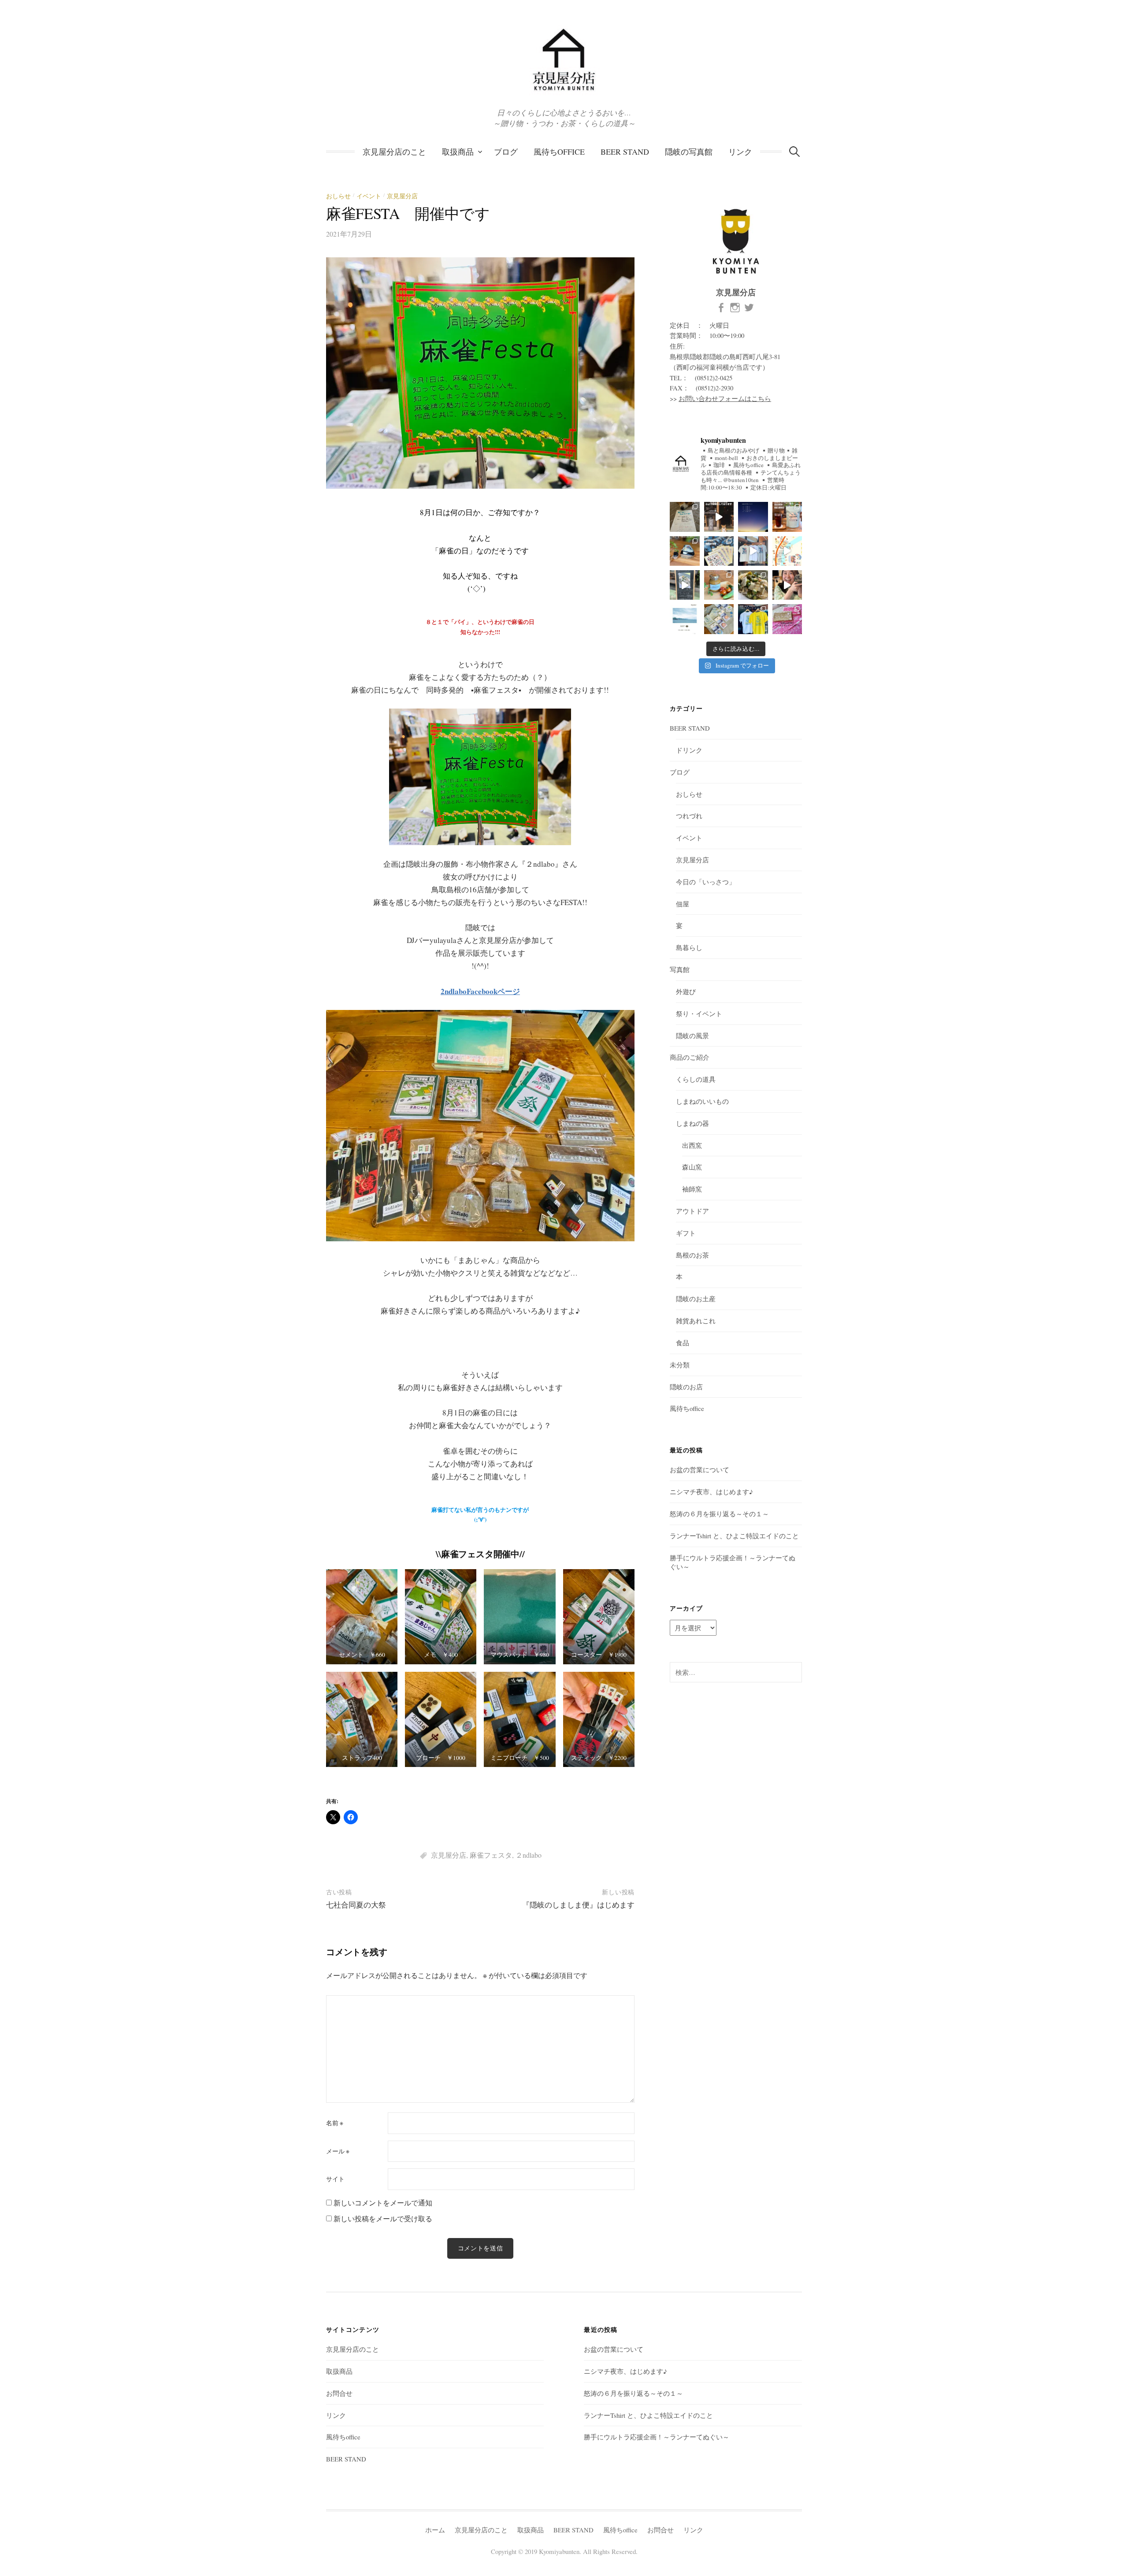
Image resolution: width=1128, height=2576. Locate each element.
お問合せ (339, 2393)
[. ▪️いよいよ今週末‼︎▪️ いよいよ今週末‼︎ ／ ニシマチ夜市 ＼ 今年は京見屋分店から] (787, 551)
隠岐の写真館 (689, 152)
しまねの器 (692, 1123)
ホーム (435, 2530)
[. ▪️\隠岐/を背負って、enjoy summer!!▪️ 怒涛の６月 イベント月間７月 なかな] (753, 551)
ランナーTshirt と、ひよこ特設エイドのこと (734, 1536)
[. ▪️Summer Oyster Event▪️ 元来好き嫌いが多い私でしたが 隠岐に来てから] (685, 619)
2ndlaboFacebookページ (480, 991)
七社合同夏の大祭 (356, 1905)
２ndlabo (529, 1855)
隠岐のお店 (686, 1387)
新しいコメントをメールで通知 (383, 2203)
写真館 (680, 969)
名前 (335, 2123)
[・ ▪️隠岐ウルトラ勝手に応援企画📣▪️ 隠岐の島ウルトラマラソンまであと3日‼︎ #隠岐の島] (753, 619)
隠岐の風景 (692, 1036)
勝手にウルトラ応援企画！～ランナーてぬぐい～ (657, 2437)
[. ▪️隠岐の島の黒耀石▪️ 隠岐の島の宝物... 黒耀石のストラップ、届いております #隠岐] (685, 551)
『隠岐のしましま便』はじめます (578, 1905)
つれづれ (689, 816)
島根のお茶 (692, 1255)
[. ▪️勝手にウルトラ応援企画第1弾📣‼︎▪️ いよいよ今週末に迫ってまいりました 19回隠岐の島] (787, 619)
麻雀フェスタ (491, 1855)
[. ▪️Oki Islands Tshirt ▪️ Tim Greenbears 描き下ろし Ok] (719, 551)
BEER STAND (625, 152)
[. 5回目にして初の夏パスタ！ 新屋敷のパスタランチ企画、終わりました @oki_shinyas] (685, 585)
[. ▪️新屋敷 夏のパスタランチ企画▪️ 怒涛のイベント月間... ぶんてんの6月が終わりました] (753, 585)
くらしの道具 (696, 1079)
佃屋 (683, 904)
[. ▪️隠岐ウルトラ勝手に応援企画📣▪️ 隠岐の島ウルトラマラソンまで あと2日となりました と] (719, 619)
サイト (335, 2179)
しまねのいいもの (702, 1101)
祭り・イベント (699, 1013)
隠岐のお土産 (696, 1299)
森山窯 (692, 1167)
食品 (683, 1343)
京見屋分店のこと (394, 152)
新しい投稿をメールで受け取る (383, 2218)
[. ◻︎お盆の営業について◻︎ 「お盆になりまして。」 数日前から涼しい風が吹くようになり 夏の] (753, 517)
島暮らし (689, 947)
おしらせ (338, 196)
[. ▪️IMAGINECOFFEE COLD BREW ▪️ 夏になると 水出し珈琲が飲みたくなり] (787, 517)
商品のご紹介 (690, 1057)
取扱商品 (458, 152)
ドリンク (689, 750)
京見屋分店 (402, 196)
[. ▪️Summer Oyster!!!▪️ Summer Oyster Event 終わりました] (787, 585)
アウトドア (692, 1211)
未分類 (680, 1365)
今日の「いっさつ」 (706, 882)
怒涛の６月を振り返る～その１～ (719, 1514)
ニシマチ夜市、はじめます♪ (711, 1492)
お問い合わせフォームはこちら (725, 398)
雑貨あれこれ (696, 1321)
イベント (369, 196)
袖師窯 (692, 1189)
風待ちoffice (559, 152)
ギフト (686, 1233)
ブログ (506, 152)
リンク (740, 152)
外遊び (686, 991)
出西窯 (692, 1145)
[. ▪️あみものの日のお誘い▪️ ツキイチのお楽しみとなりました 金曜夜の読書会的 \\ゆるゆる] (685, 517)
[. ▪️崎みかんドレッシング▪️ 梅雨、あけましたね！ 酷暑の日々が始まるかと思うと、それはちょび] (719, 585)
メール (338, 2151)
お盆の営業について (699, 1470)
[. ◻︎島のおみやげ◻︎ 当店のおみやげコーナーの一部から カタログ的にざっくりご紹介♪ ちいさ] (719, 517)
